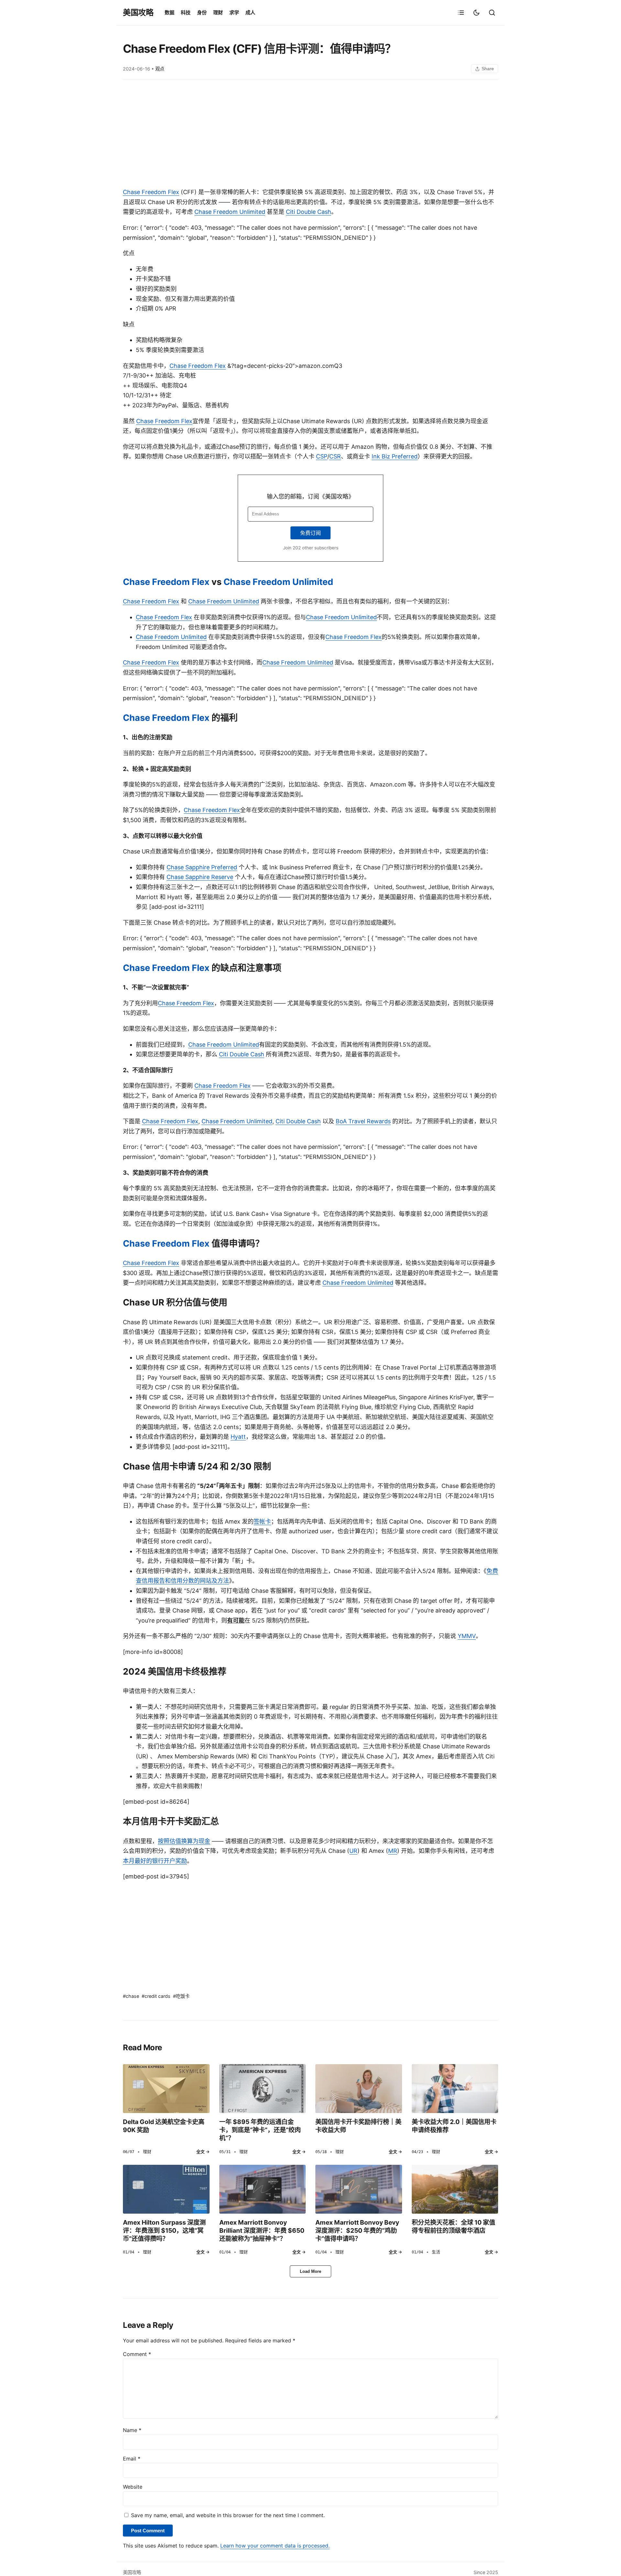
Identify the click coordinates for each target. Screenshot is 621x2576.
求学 (234, 12)
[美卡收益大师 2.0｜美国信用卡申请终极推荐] (455, 2088)
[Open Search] (492, 13)
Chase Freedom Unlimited (230, 212)
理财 (218, 12)
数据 (169, 12)
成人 (250, 12)
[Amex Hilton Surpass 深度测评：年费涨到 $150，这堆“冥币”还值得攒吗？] (166, 2189)
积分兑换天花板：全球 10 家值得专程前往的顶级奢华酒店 (453, 2226)
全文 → (203, 2152)
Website (133, 2487)
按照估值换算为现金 (184, 1841)
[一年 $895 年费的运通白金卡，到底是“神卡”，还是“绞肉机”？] (263, 2088)
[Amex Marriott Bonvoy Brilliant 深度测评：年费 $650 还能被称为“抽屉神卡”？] (263, 2189)
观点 (160, 69)
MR (393, 1851)
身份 (202, 12)
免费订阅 (310, 533)
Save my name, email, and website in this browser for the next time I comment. (228, 2515)
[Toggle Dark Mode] (476, 13)
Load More (310, 2271)
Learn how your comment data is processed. (275, 2546)
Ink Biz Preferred (395, 456)
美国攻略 (138, 12)
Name (132, 2430)
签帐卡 (262, 1521)
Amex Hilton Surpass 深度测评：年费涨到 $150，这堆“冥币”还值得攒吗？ (164, 2230)
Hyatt (238, 1437)
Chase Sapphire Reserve (200, 877)
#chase (131, 1996)
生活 (436, 2252)
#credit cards (156, 1996)
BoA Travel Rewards (363, 1121)
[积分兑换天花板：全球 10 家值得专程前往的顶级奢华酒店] (455, 2189)
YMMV (467, 1636)
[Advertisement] (310, 135)
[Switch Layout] (461, 13)
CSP (322, 456)
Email (132, 2459)
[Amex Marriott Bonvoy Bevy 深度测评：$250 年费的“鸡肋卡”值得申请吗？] (359, 2189)
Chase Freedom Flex (151, 192)
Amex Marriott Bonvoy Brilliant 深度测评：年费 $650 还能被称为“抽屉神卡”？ (262, 2230)
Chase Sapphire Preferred (202, 867)
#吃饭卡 (181, 1996)
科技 (186, 12)
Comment (137, 2354)
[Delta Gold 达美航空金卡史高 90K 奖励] (166, 2088)
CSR (335, 456)
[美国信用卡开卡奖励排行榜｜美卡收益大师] (359, 2088)
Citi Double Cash (309, 212)
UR (353, 1851)
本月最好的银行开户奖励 (155, 1861)
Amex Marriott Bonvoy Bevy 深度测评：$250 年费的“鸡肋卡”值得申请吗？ (357, 2230)
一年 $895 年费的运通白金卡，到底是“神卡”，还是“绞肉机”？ (260, 2130)
